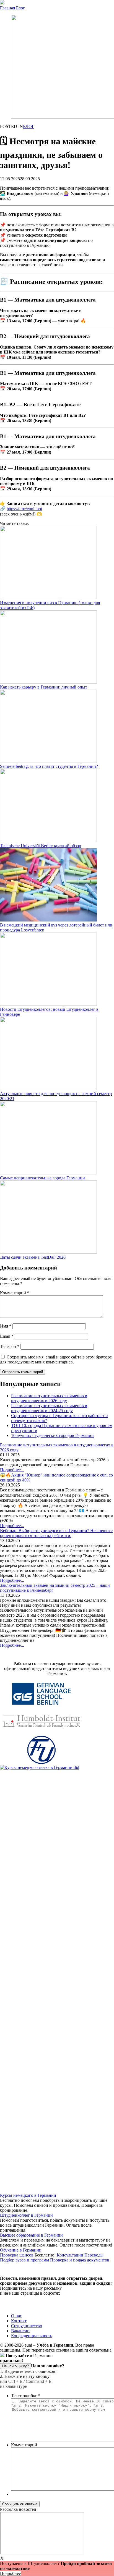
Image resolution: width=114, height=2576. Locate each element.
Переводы (94, 2255)
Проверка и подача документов (80, 2260)
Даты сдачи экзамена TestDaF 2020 (33, 1257)
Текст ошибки (25, 2396)
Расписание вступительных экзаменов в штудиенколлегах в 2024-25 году (49, 1408)
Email (7, 1336)
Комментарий (15, 1293)
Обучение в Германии (21, 2250)
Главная (7, 8)
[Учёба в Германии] (2, 3)
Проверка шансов (17, 2255)
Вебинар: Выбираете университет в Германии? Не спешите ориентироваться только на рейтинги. (56, 1533)
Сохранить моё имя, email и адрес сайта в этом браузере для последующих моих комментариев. (56, 1359)
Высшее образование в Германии (31, 2235)
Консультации (70, 2255)
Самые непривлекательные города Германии (42, 1178)
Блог (20, 8)
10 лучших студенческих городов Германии (52, 1435)
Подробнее (10, 2573)
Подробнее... (12, 1470)
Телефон (10, 1346)
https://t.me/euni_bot (24, 509)
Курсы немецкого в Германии (28, 2195)
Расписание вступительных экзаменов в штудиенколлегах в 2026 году (49, 1398)
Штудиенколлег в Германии (26, 2215)
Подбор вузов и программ (24, 2260)
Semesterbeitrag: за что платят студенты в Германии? (49, 766)
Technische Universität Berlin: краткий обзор (41, 846)
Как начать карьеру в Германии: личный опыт (44, 687)
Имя (6, 1326)
